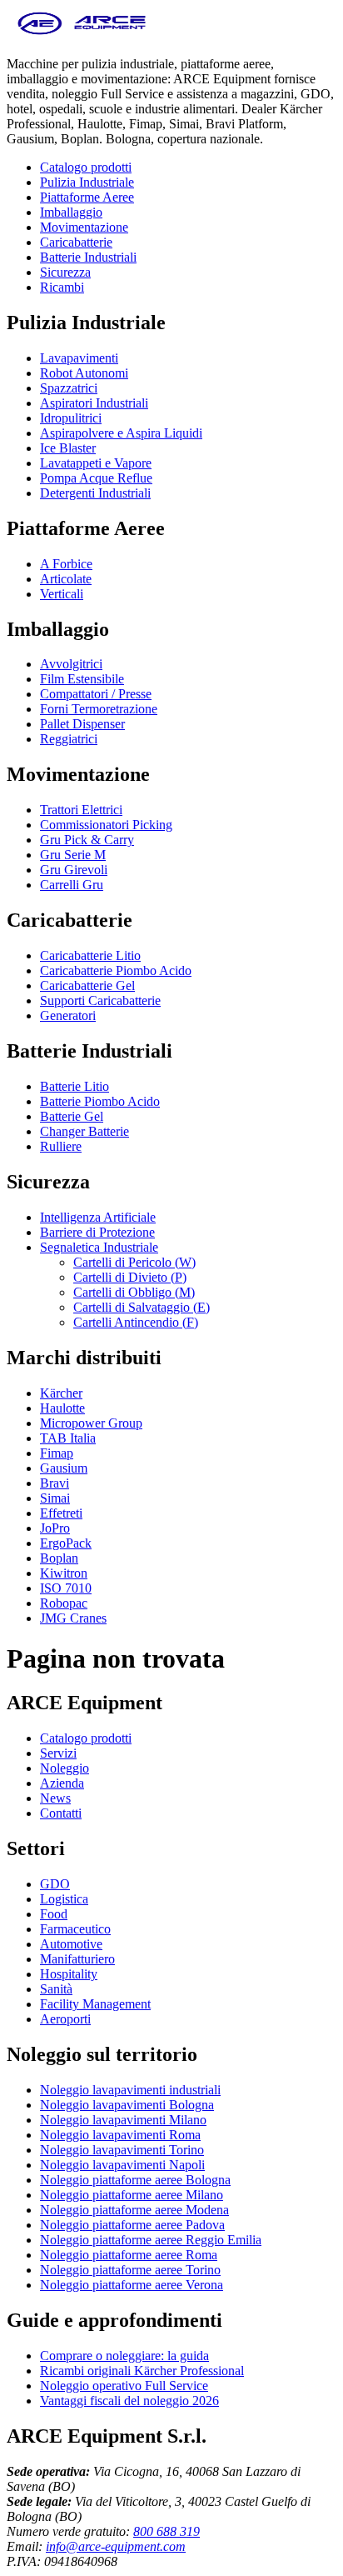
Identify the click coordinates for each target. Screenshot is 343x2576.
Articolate (66, 579)
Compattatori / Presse (96, 694)
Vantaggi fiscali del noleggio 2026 (129, 2401)
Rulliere (61, 1146)
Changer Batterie (85, 1131)
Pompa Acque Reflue (96, 478)
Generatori (68, 1015)
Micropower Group (91, 1423)
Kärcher (61, 1393)
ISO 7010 (66, 1588)
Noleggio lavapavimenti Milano (123, 2120)
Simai (55, 1498)
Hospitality (69, 1974)
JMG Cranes (73, 1618)
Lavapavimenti (79, 358)
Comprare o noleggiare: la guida (124, 2356)
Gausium (64, 1468)
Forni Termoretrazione (99, 709)
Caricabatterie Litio (90, 955)
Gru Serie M (73, 855)
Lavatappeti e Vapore (96, 463)
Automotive (71, 1944)
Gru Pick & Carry (87, 840)
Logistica (64, 1899)
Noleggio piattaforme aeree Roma (129, 2255)
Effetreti (61, 1513)
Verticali (62, 594)
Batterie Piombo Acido (100, 1101)
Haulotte (62, 1408)
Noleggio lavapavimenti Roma (120, 2135)
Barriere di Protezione (97, 1232)
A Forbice (66, 564)
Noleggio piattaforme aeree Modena (134, 2210)
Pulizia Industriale (87, 182)
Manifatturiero (77, 1959)
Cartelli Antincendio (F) (136, 1322)
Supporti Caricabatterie (100, 1000)
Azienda (62, 1783)
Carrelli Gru (72, 885)
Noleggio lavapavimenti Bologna (127, 2105)
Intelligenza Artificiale (98, 1217)
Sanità (56, 1989)
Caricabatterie (76, 242)
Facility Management (95, 2004)
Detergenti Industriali (95, 493)
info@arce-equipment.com (116, 2546)
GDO (55, 1884)
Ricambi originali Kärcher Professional (142, 2371)
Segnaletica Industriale (99, 1247)
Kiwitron (64, 1573)
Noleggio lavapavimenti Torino (122, 2150)
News (55, 1798)
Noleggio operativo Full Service (124, 2386)
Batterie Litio (75, 1086)
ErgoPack (66, 1543)
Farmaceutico (75, 1929)
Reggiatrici (69, 739)
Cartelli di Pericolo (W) (134, 1262)
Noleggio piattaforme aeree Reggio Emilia (151, 2240)
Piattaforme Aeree (87, 197)
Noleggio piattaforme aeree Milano (132, 2195)
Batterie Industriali (88, 257)
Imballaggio (71, 212)
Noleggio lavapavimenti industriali (130, 2090)
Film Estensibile (82, 679)
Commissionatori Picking (106, 825)
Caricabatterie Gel (87, 985)
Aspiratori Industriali (94, 403)
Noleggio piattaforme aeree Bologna (135, 2180)
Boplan (59, 1558)
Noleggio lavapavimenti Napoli (122, 2165)
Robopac (64, 1603)
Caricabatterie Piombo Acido (116, 970)
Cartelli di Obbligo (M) (134, 1292)
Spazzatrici (69, 388)
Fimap (57, 1453)
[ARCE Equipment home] (82, 35)
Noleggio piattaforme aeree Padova (132, 2225)
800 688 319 (167, 2531)
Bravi (55, 1483)
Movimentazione (84, 227)
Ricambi (62, 287)
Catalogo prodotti (86, 167)
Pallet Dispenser (82, 724)
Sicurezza (65, 272)
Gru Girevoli (74, 870)
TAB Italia (68, 1438)
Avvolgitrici (71, 664)
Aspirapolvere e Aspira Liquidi (121, 433)
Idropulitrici (71, 418)
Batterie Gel (72, 1116)
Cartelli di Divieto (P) (130, 1277)
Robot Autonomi (84, 373)
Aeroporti (65, 2019)
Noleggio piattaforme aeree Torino (130, 2270)
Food (54, 1914)
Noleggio (65, 1768)
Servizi (58, 1753)
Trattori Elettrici (81, 810)
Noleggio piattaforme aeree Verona (132, 2285)
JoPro (55, 1528)
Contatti (61, 1813)
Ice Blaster (68, 448)
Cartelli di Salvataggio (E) (142, 1307)
